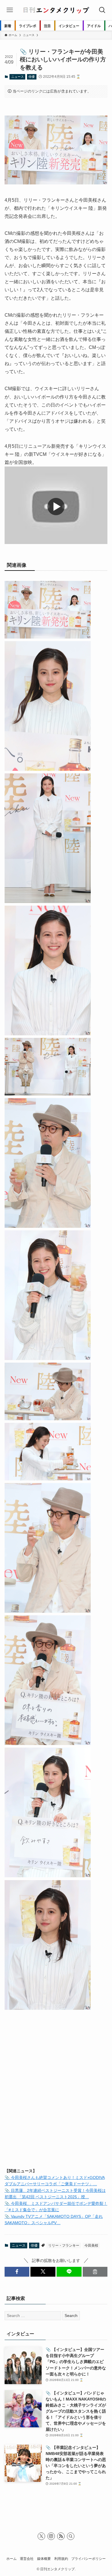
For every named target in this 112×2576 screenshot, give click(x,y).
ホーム (11, 2559)
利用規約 (61, 2559)
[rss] (61, 2536)
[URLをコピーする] (95, 2272)
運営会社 (27, 2559)
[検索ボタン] (102, 10)
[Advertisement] (56, 2103)
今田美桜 (91, 2245)
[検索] (71, 2536)
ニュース (18, 77)
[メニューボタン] (10, 10)
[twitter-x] (41, 2536)
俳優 (32, 77)
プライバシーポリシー (88, 2559)
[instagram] (51, 2536)
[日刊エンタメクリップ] (56, 10)
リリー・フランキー (64, 2245)
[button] (17, 2272)
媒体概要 (44, 2559)
